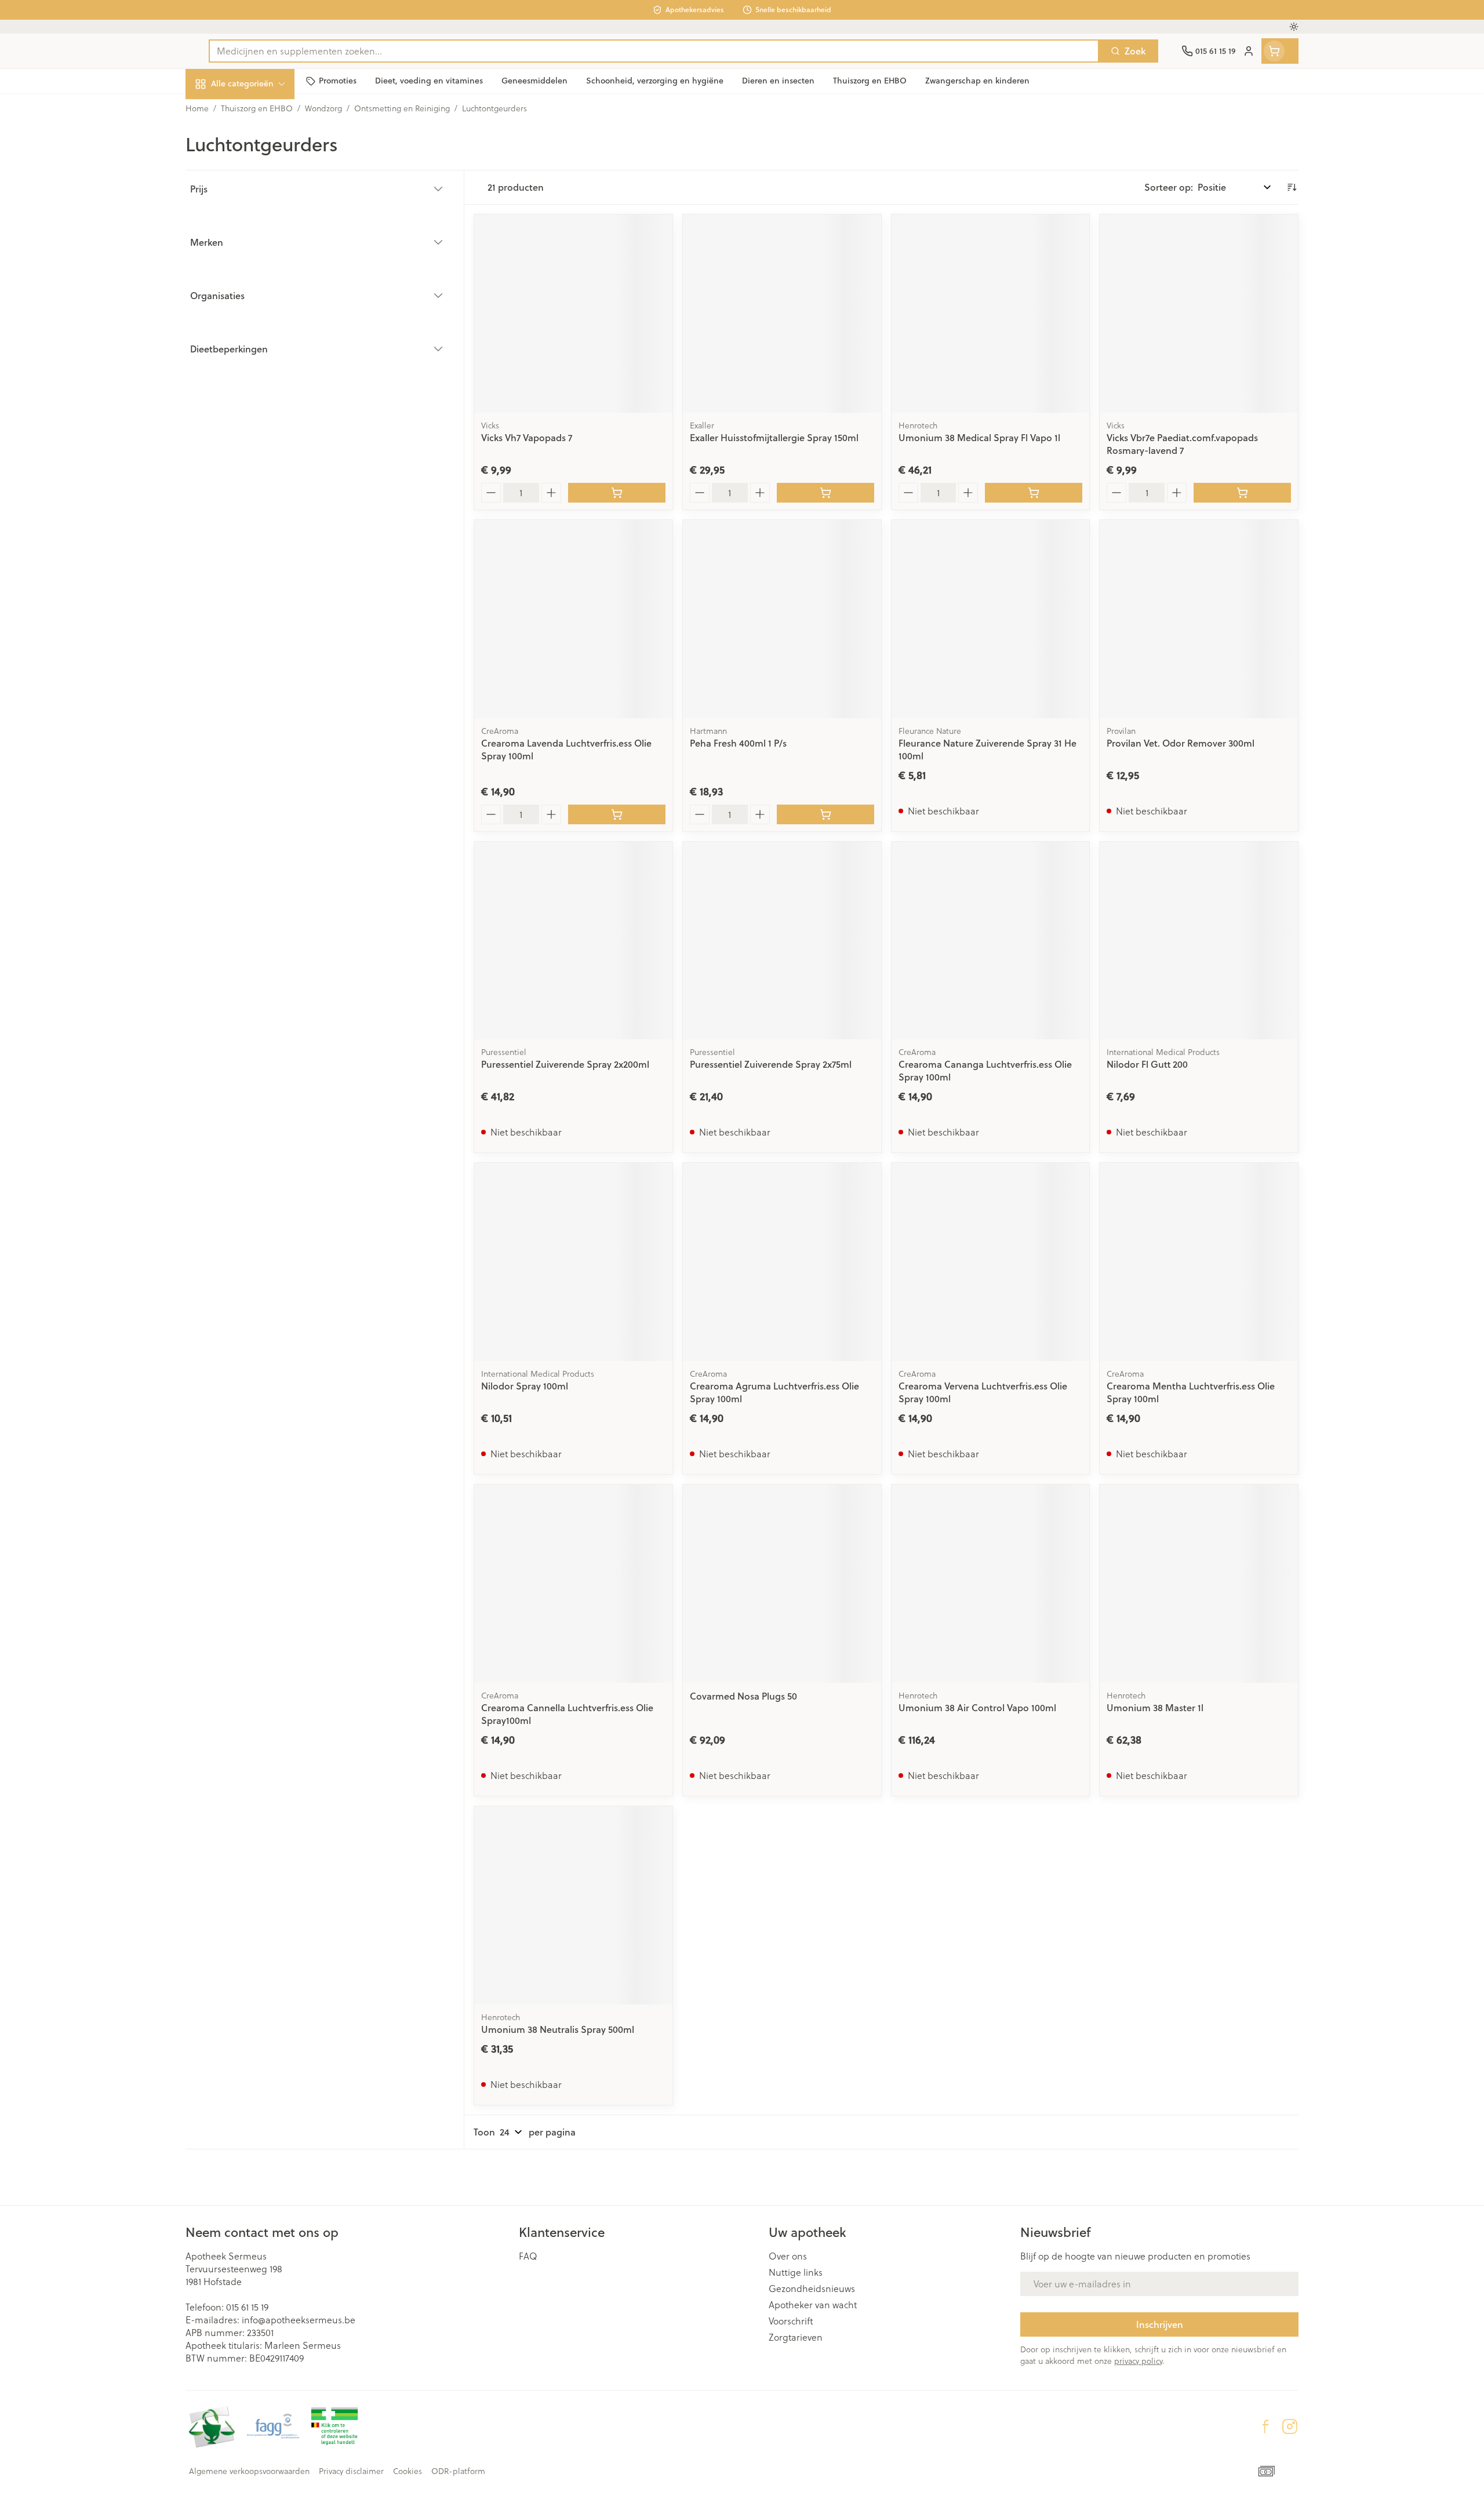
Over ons (788, 2256)
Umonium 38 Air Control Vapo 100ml (977, 1707)
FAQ (528, 2256)
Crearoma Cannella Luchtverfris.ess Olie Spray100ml (567, 1714)
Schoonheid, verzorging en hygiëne (260, 146)
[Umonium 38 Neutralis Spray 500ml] (573, 1905)
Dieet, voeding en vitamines (260, 188)
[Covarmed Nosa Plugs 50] (782, 1584)
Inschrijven (1160, 2324)
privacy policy (1138, 2361)
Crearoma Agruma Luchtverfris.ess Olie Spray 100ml (774, 1392)
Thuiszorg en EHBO (260, 330)
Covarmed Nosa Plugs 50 (743, 1696)
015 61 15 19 (247, 2307)
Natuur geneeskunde (260, 298)
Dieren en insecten (260, 362)
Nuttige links (796, 2272)
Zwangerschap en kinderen (260, 230)
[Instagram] (1290, 2426)
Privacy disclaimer (351, 2471)
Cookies (408, 2471)
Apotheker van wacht (813, 2305)
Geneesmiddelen (260, 394)
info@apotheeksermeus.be (299, 2320)
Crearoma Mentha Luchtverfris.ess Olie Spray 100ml (1191, 1392)
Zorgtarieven (796, 2337)
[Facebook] (1265, 2426)
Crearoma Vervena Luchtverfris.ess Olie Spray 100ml (983, 1392)
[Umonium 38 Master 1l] (1199, 1584)
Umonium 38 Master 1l (1155, 1707)
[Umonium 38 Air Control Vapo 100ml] (991, 1584)
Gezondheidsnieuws (812, 2289)
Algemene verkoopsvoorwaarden (249, 2471)
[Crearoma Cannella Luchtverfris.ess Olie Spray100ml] (573, 1584)
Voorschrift (791, 2321)
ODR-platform (458, 2471)
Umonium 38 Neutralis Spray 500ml (558, 2029)
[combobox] (654, 51)
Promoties (217, 110)
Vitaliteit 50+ (260, 266)
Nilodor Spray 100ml (525, 1386)
